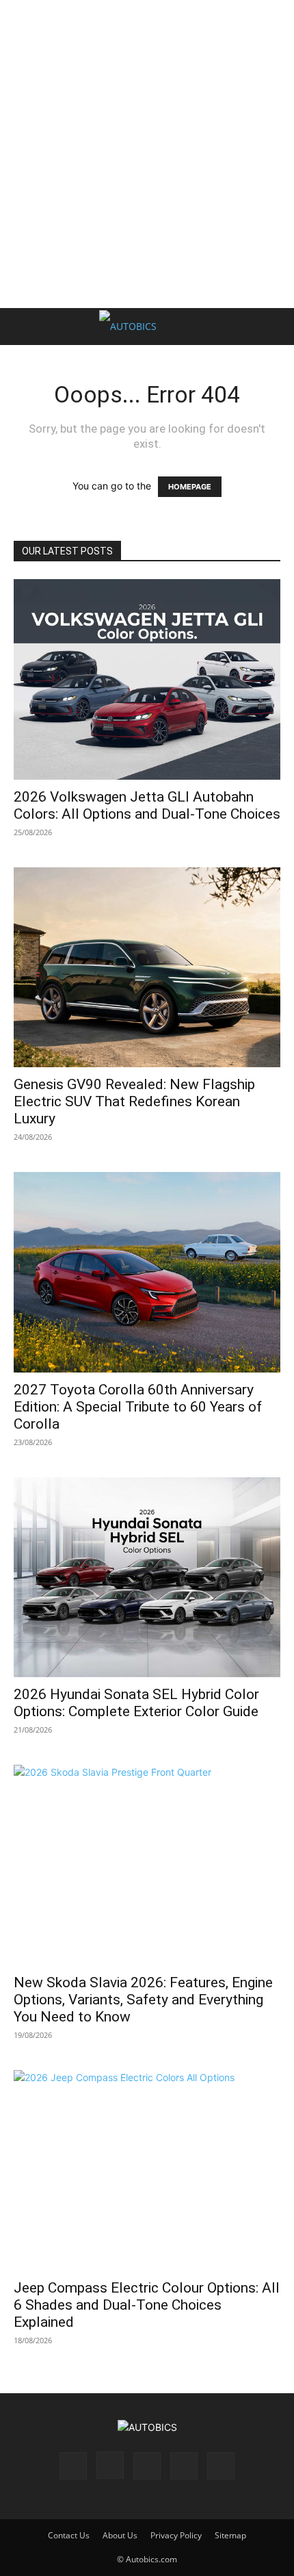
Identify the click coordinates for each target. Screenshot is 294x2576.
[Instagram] (110, 2465)
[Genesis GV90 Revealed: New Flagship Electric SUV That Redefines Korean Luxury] (147, 968)
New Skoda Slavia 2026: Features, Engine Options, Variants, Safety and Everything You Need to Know (143, 2000)
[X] (184, 2466)
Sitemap (230, 2535)
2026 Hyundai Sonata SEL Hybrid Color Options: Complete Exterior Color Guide (136, 1703)
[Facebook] (73, 2466)
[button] (23, 327)
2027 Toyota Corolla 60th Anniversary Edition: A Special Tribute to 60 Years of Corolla (138, 1407)
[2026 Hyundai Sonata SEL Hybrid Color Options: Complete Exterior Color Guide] (147, 1578)
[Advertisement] (147, 154)
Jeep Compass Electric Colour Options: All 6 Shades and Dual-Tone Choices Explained (147, 2305)
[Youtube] (221, 2466)
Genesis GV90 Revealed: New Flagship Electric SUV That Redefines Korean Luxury (134, 1101)
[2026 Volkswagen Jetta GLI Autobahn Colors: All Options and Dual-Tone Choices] (147, 679)
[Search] (275, 327)
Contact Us (69, 2535)
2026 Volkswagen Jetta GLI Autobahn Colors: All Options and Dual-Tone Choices (147, 805)
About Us (120, 2535)
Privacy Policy (176, 2535)
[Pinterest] (147, 2466)
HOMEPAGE (190, 487)
